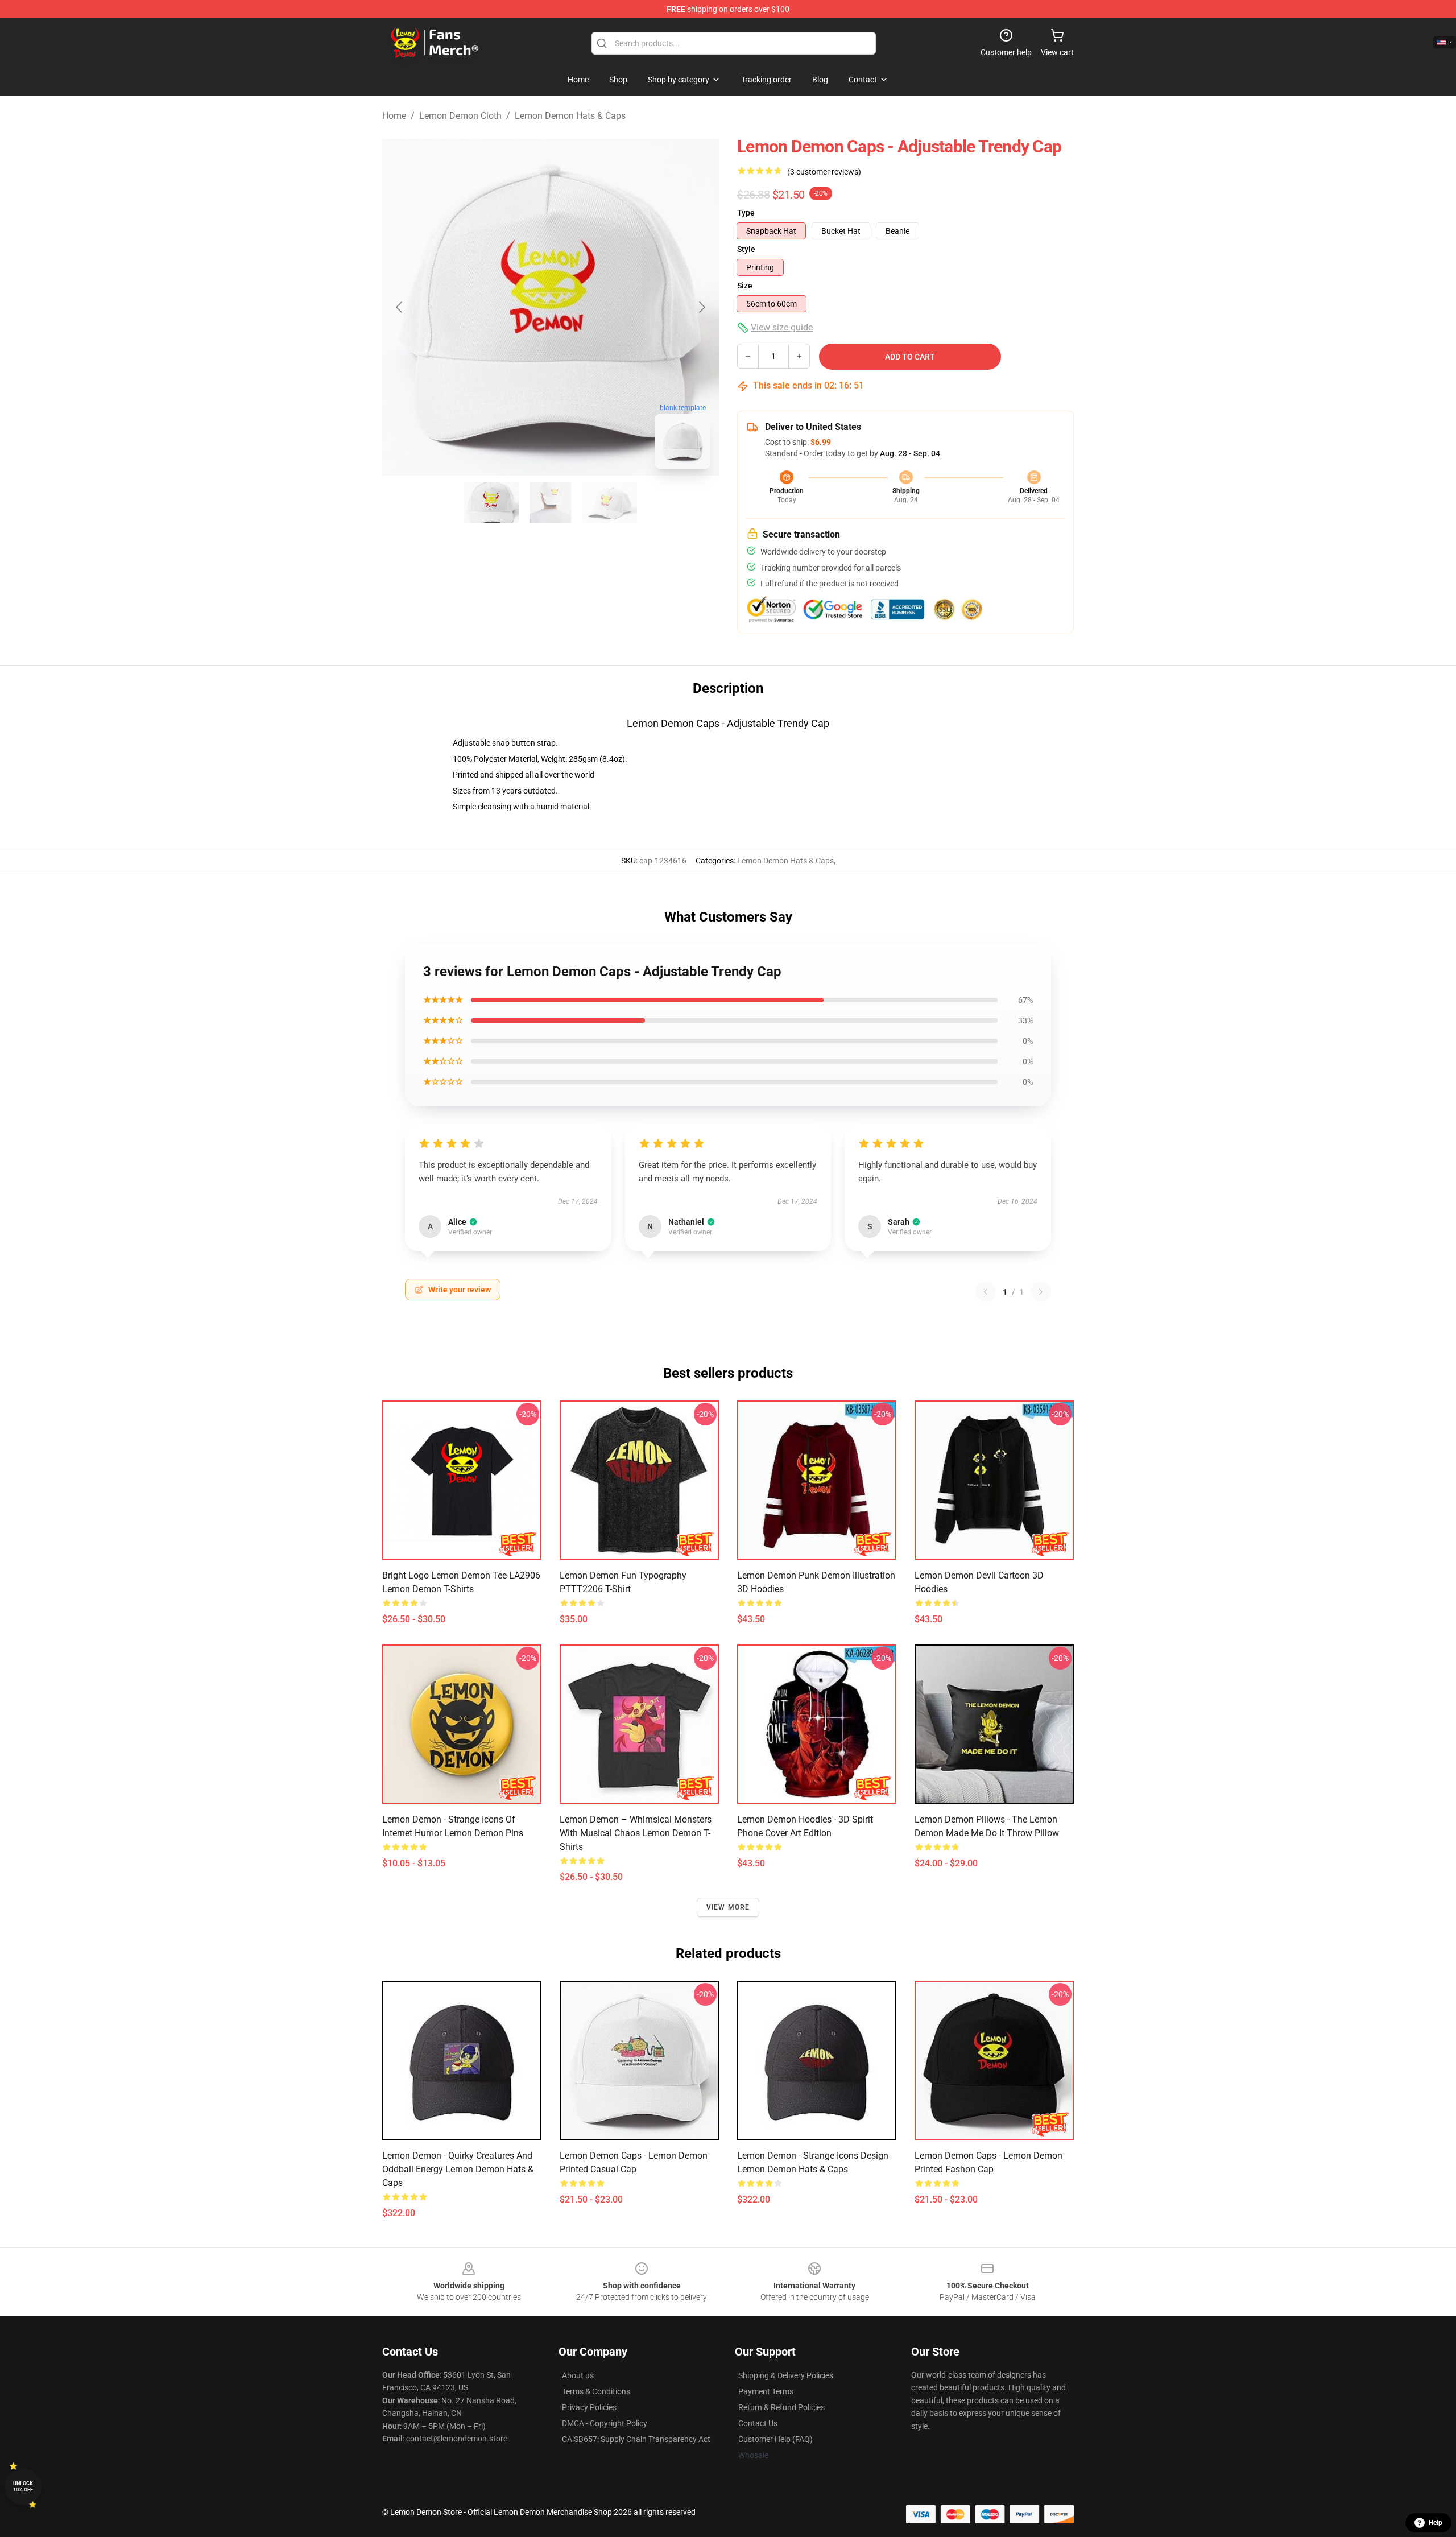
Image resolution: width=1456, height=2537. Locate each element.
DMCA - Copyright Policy (605, 2423)
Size (745, 286)
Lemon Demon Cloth (460, 116)
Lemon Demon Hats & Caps (570, 116)
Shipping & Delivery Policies (786, 2375)
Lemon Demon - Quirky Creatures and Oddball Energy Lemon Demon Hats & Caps (458, 2169)
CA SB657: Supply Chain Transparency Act (636, 2439)
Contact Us (758, 2423)
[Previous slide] (400, 307)
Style (746, 249)
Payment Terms (766, 2391)
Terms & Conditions (596, 2391)
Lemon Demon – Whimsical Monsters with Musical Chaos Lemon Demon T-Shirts (636, 1833)
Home (394, 116)
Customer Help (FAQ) (775, 2439)
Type (746, 213)
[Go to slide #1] (491, 503)
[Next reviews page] (1041, 1292)
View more (728, 1907)
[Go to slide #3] (610, 503)
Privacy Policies (589, 2407)
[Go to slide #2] (551, 503)
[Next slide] (701, 307)
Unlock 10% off (23, 2487)
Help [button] (1436, 2523)
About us (578, 2375)
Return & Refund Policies (781, 2407)
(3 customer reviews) (824, 172)
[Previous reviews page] (986, 1292)
